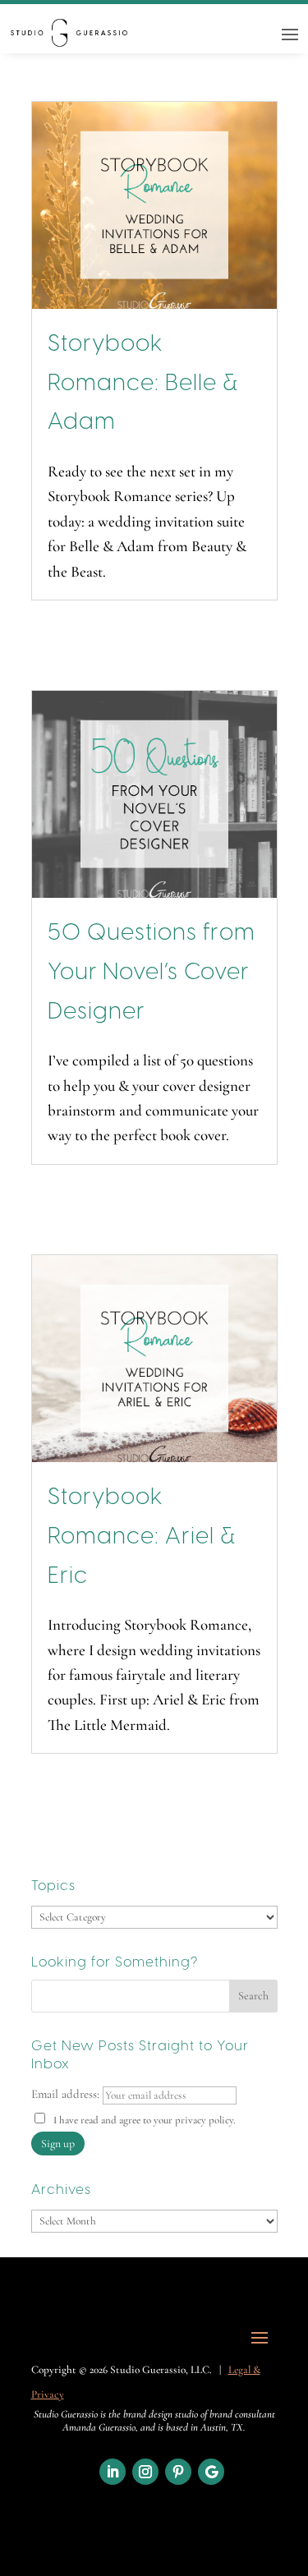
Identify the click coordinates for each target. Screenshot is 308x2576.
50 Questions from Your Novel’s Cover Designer (152, 973)
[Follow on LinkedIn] (113, 2472)
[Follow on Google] (211, 2472)
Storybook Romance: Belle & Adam (143, 384)
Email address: (67, 2094)
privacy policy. (205, 2120)
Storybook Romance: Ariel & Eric (142, 1537)
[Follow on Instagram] (145, 2472)
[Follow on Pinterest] (178, 2472)
